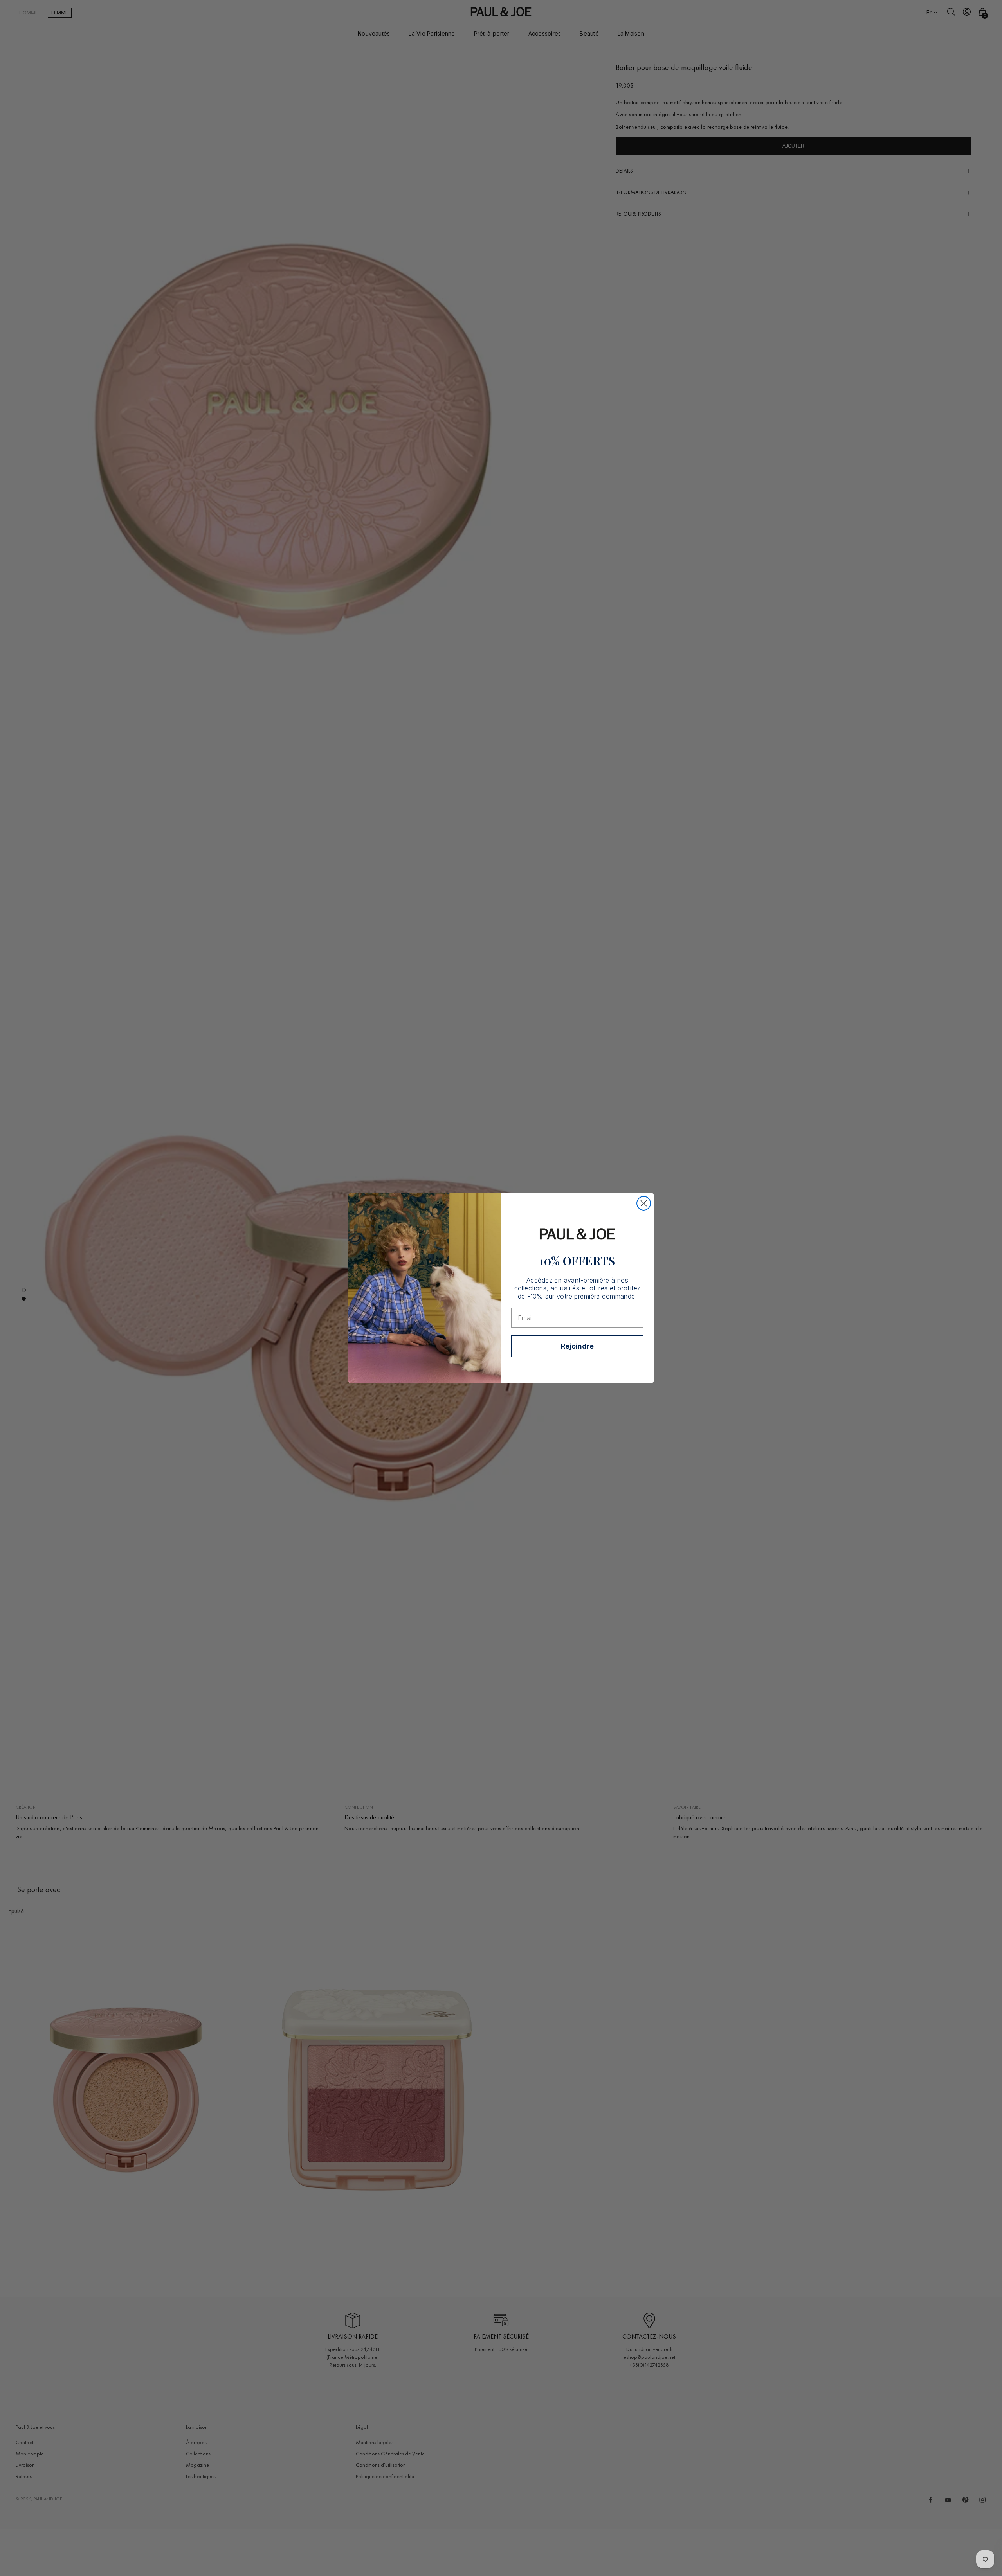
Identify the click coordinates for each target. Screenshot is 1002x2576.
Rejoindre (577, 1346)
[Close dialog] (644, 1203)
